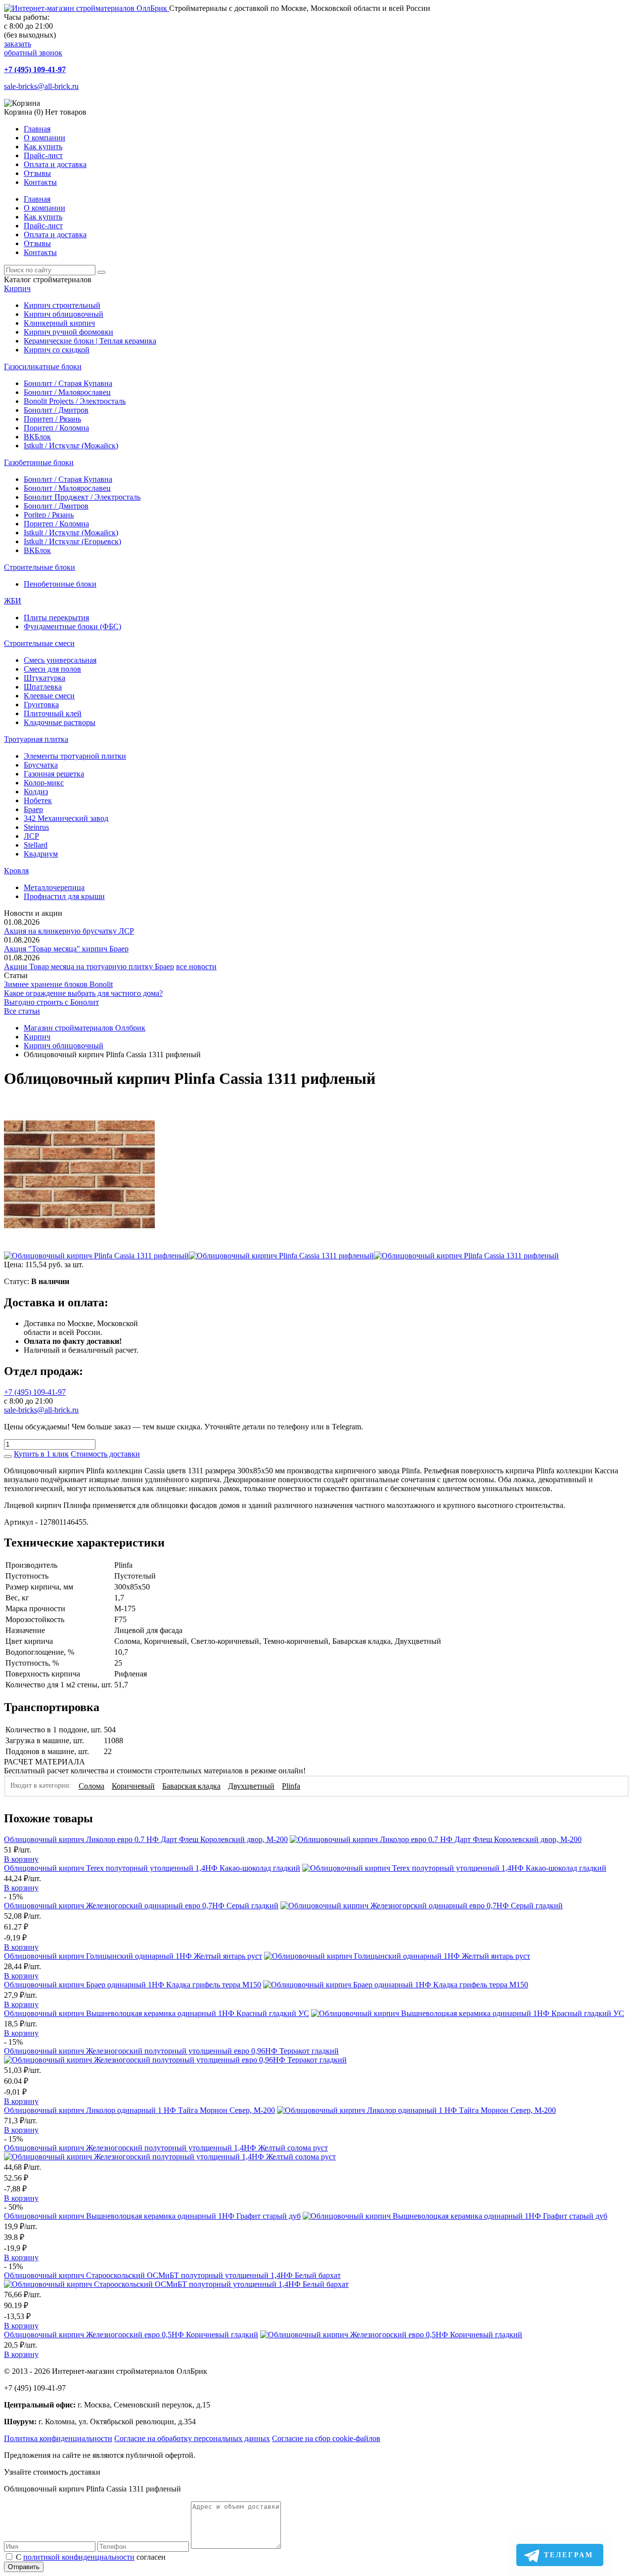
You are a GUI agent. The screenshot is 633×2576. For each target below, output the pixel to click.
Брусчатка (41, 765)
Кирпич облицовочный (64, 314)
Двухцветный (251, 1786)
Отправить (24, 2567)
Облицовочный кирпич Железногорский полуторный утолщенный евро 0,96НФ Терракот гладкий (171, 2051)
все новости (196, 966)
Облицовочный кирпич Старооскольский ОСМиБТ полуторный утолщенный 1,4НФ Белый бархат (172, 2275)
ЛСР (31, 836)
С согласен (91, 2557)
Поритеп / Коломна (56, 428)
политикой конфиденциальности (79, 2557)
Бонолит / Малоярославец (67, 392)
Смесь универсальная (60, 660)
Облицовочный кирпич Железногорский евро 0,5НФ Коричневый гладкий (131, 2335)
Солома (91, 1786)
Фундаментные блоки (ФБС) (72, 626)
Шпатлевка (43, 687)
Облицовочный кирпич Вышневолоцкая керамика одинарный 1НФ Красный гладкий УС (157, 2013)
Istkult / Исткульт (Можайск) (71, 446)
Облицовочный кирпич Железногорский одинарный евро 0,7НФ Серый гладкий (141, 1906)
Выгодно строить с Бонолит (51, 1002)
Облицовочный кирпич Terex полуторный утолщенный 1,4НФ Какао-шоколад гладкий (152, 1868)
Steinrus (36, 827)
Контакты (40, 182)
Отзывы (37, 173)
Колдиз (36, 792)
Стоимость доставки (105, 1454)
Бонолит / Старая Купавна (68, 383)
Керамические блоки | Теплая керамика (90, 341)
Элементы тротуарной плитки (75, 756)
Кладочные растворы (60, 722)
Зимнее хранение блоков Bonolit (58, 984)
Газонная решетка (54, 774)
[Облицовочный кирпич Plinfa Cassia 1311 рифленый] (79, 1247)
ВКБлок (37, 437)
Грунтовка (41, 705)
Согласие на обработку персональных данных (192, 2438)
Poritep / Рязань (49, 515)
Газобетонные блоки (39, 462)
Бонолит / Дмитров (56, 410)
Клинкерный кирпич (59, 323)
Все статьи (22, 1011)
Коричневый (133, 1786)
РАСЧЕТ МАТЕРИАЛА (45, 1762)
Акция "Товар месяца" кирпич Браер (66, 949)
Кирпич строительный (62, 305)
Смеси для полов (52, 669)
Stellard (36, 845)
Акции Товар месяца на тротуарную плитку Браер (89, 966)
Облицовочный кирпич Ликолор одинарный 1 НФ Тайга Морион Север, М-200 (139, 2110)
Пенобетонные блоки (60, 584)
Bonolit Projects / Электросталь (75, 401)
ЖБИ (13, 601)
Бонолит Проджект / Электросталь (82, 497)
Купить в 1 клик (41, 1454)
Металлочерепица (54, 887)
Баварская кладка (191, 1786)
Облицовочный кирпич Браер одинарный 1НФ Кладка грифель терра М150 (133, 1985)
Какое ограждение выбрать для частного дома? (83, 993)
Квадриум (41, 854)
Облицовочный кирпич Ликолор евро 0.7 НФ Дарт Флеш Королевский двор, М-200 (146, 1839)
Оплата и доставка (55, 164)
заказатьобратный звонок (33, 48)
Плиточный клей (53, 713)
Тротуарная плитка (36, 739)
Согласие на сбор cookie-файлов (326, 2438)
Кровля (16, 871)
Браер (33, 809)
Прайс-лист (43, 155)
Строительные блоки (40, 567)
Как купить (43, 147)
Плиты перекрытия (56, 618)
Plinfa (291, 1786)
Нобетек (38, 800)
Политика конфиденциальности (58, 2438)
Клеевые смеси (49, 696)
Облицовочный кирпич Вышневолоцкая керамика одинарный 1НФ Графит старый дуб (152, 2216)
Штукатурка (45, 678)
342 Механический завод (66, 818)
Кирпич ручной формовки (68, 332)
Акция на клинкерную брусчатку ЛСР (69, 931)
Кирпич (17, 288)
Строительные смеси (39, 643)
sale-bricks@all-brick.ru (41, 86)
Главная (37, 129)
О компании (45, 138)
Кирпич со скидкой (57, 350)
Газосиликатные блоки (43, 366)
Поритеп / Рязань (52, 419)
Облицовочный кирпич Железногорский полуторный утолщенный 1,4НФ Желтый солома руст (166, 2148)
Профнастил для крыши (64, 896)
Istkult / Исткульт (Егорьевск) (72, 541)
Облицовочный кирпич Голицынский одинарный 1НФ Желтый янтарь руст (133, 1956)
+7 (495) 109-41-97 (35, 69)
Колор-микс (44, 783)
